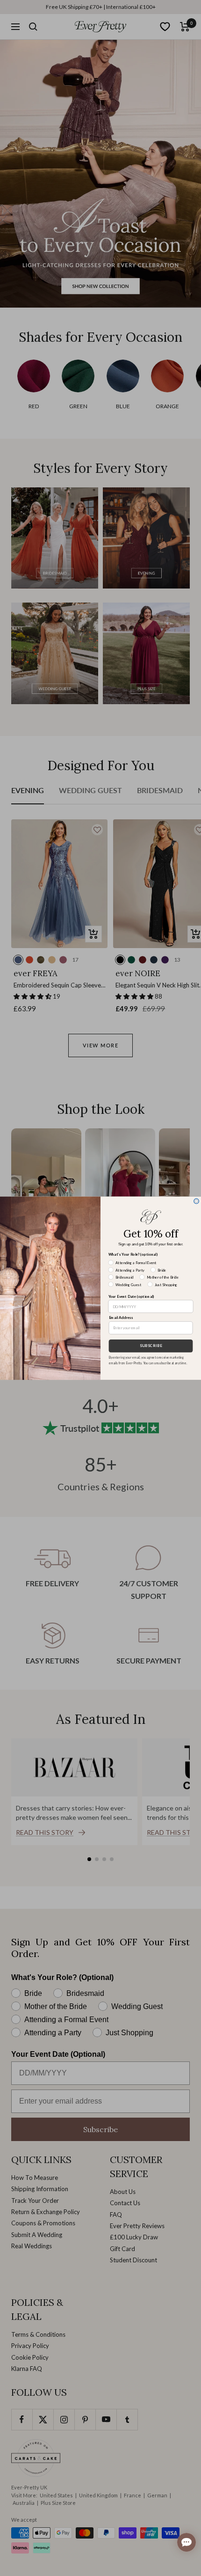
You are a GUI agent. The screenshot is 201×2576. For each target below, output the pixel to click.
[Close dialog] (197, 1201)
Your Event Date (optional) (132, 1296)
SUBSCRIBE (151, 1346)
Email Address (121, 1317)
